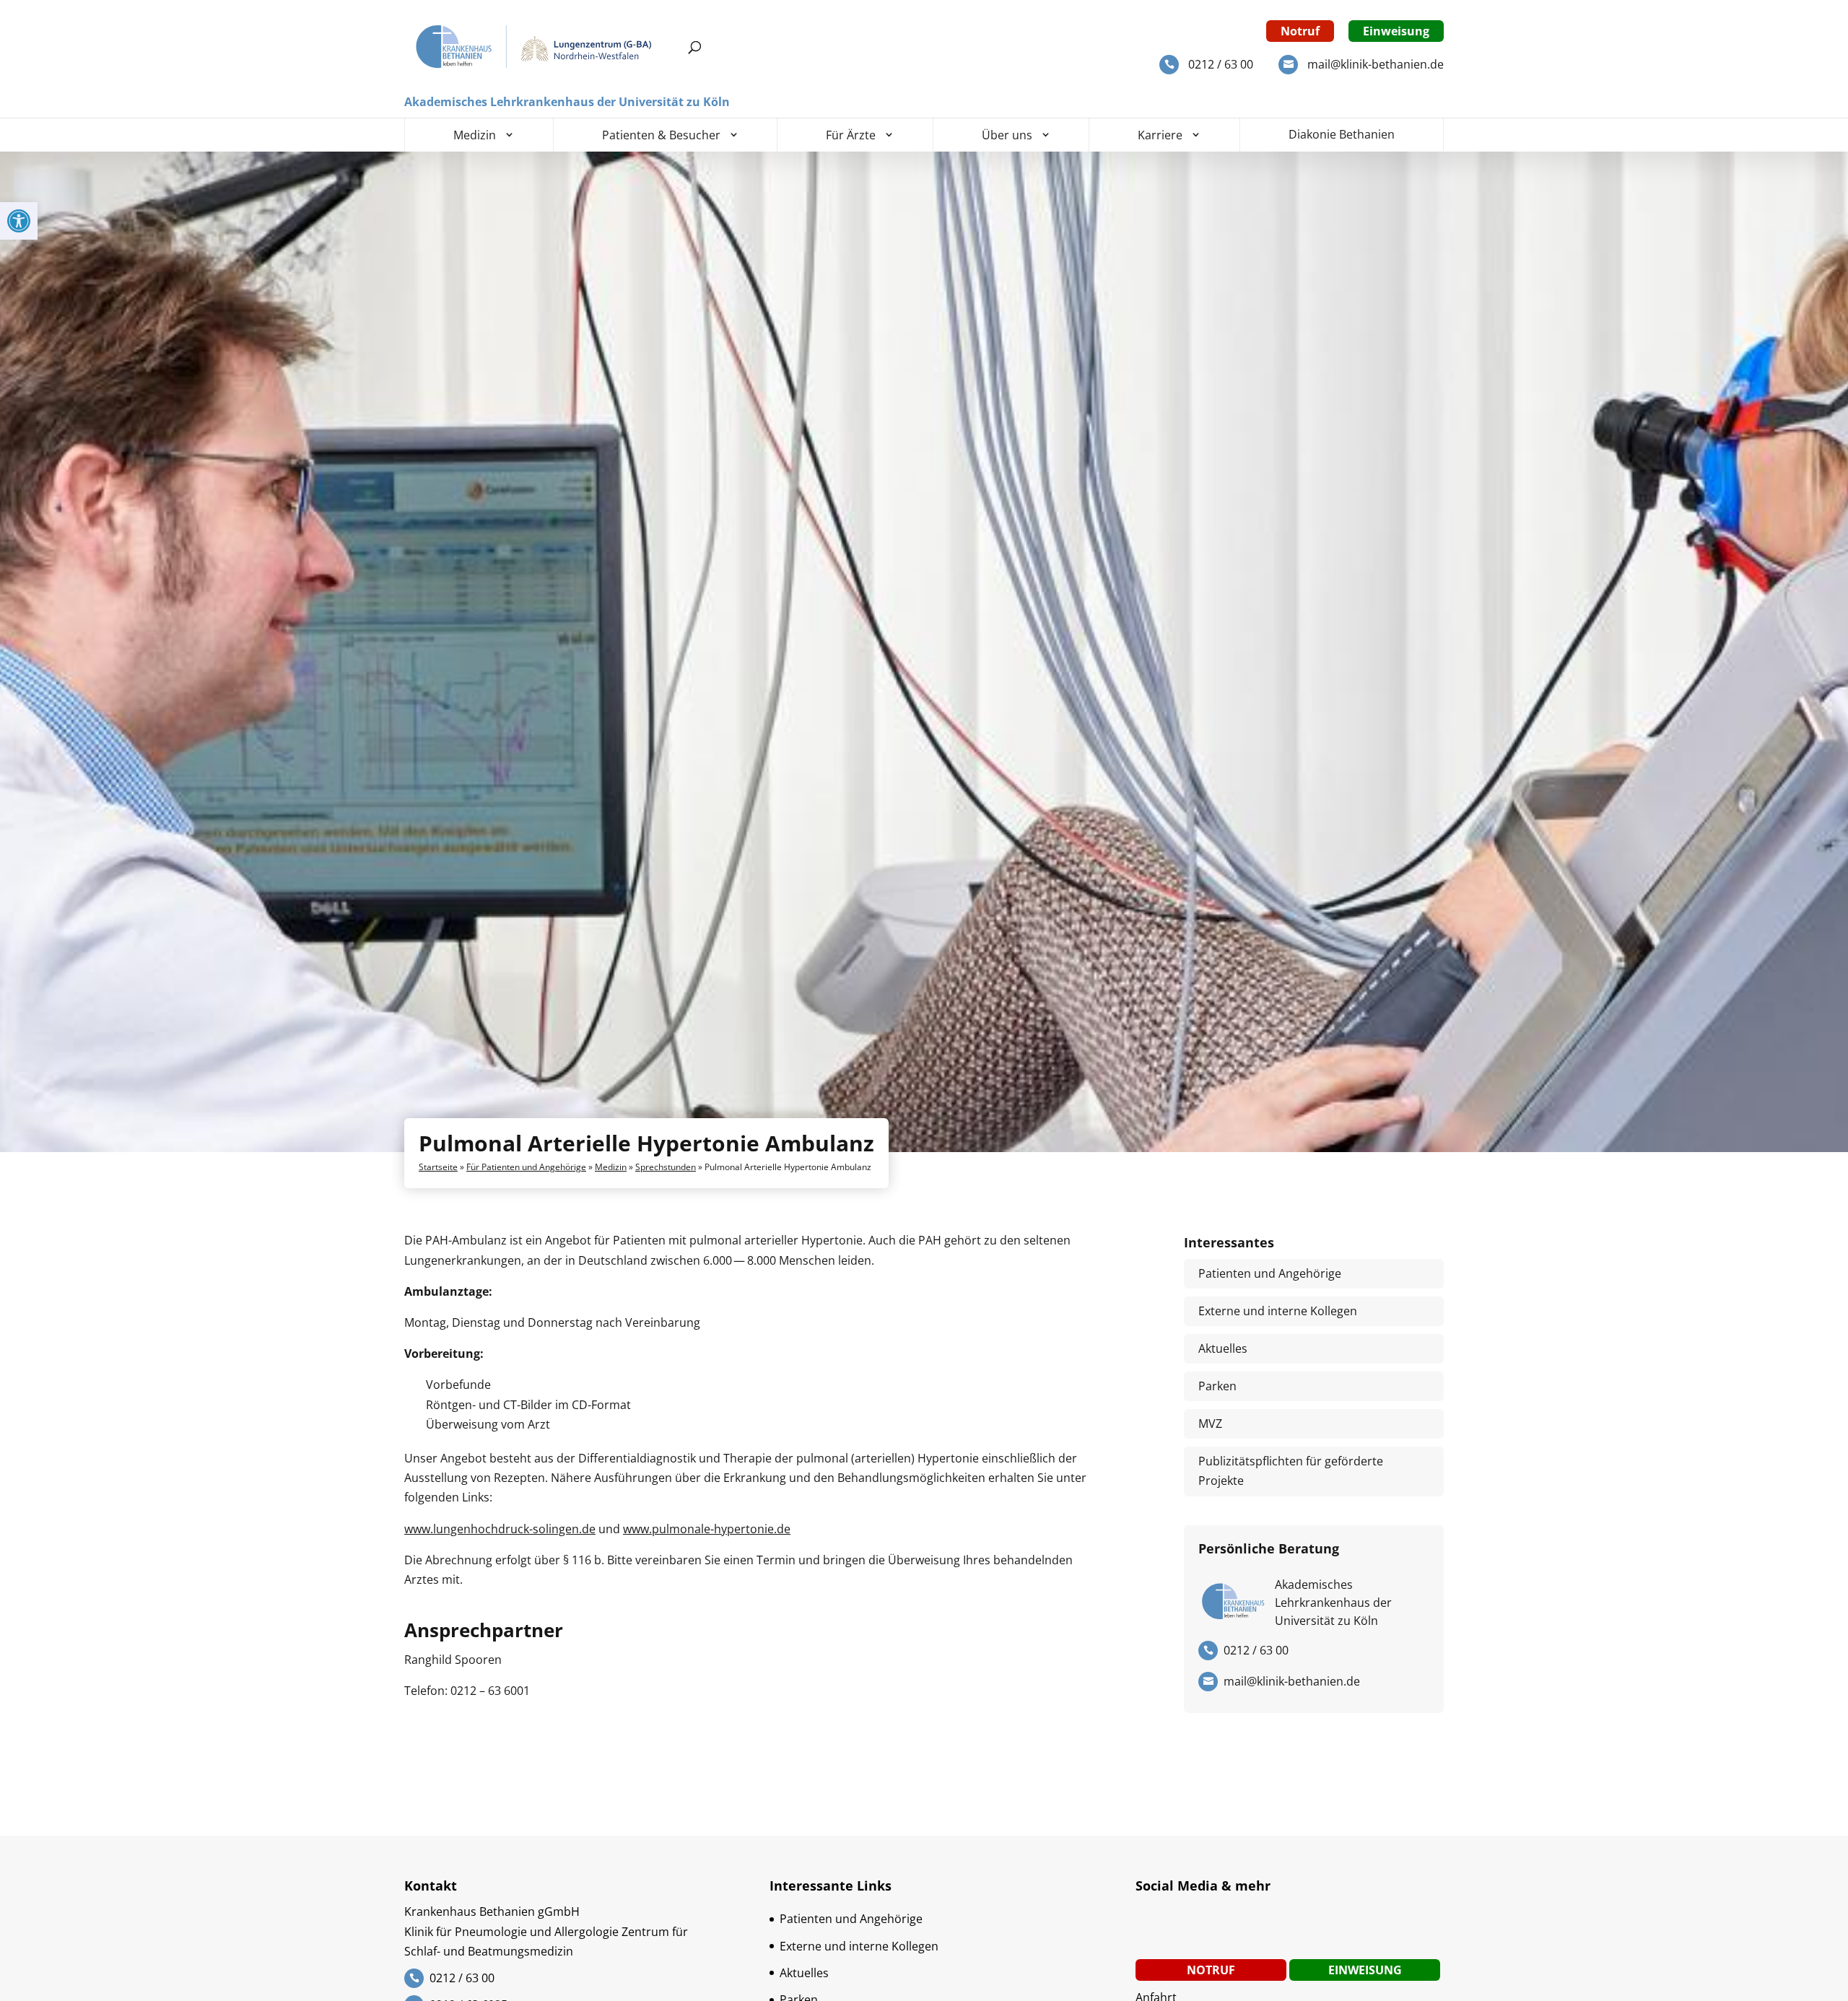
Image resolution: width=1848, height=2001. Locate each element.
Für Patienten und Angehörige (526, 1167)
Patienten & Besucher (661, 135)
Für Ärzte (851, 135)
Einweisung (1396, 31)
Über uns (1007, 135)
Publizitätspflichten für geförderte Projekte (1291, 1471)
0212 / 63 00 (1221, 64)
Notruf (1300, 31)
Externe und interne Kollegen (1278, 1311)
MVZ (1210, 1424)
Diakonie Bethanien (1342, 134)
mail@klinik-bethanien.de (1376, 64)
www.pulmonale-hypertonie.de (707, 1529)
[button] (19, 221)
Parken (1217, 1386)
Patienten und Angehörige (1270, 1273)
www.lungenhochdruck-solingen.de (500, 1529)
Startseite (438, 1167)
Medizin (475, 135)
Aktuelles (1223, 1348)
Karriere (1160, 135)
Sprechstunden (666, 1167)
